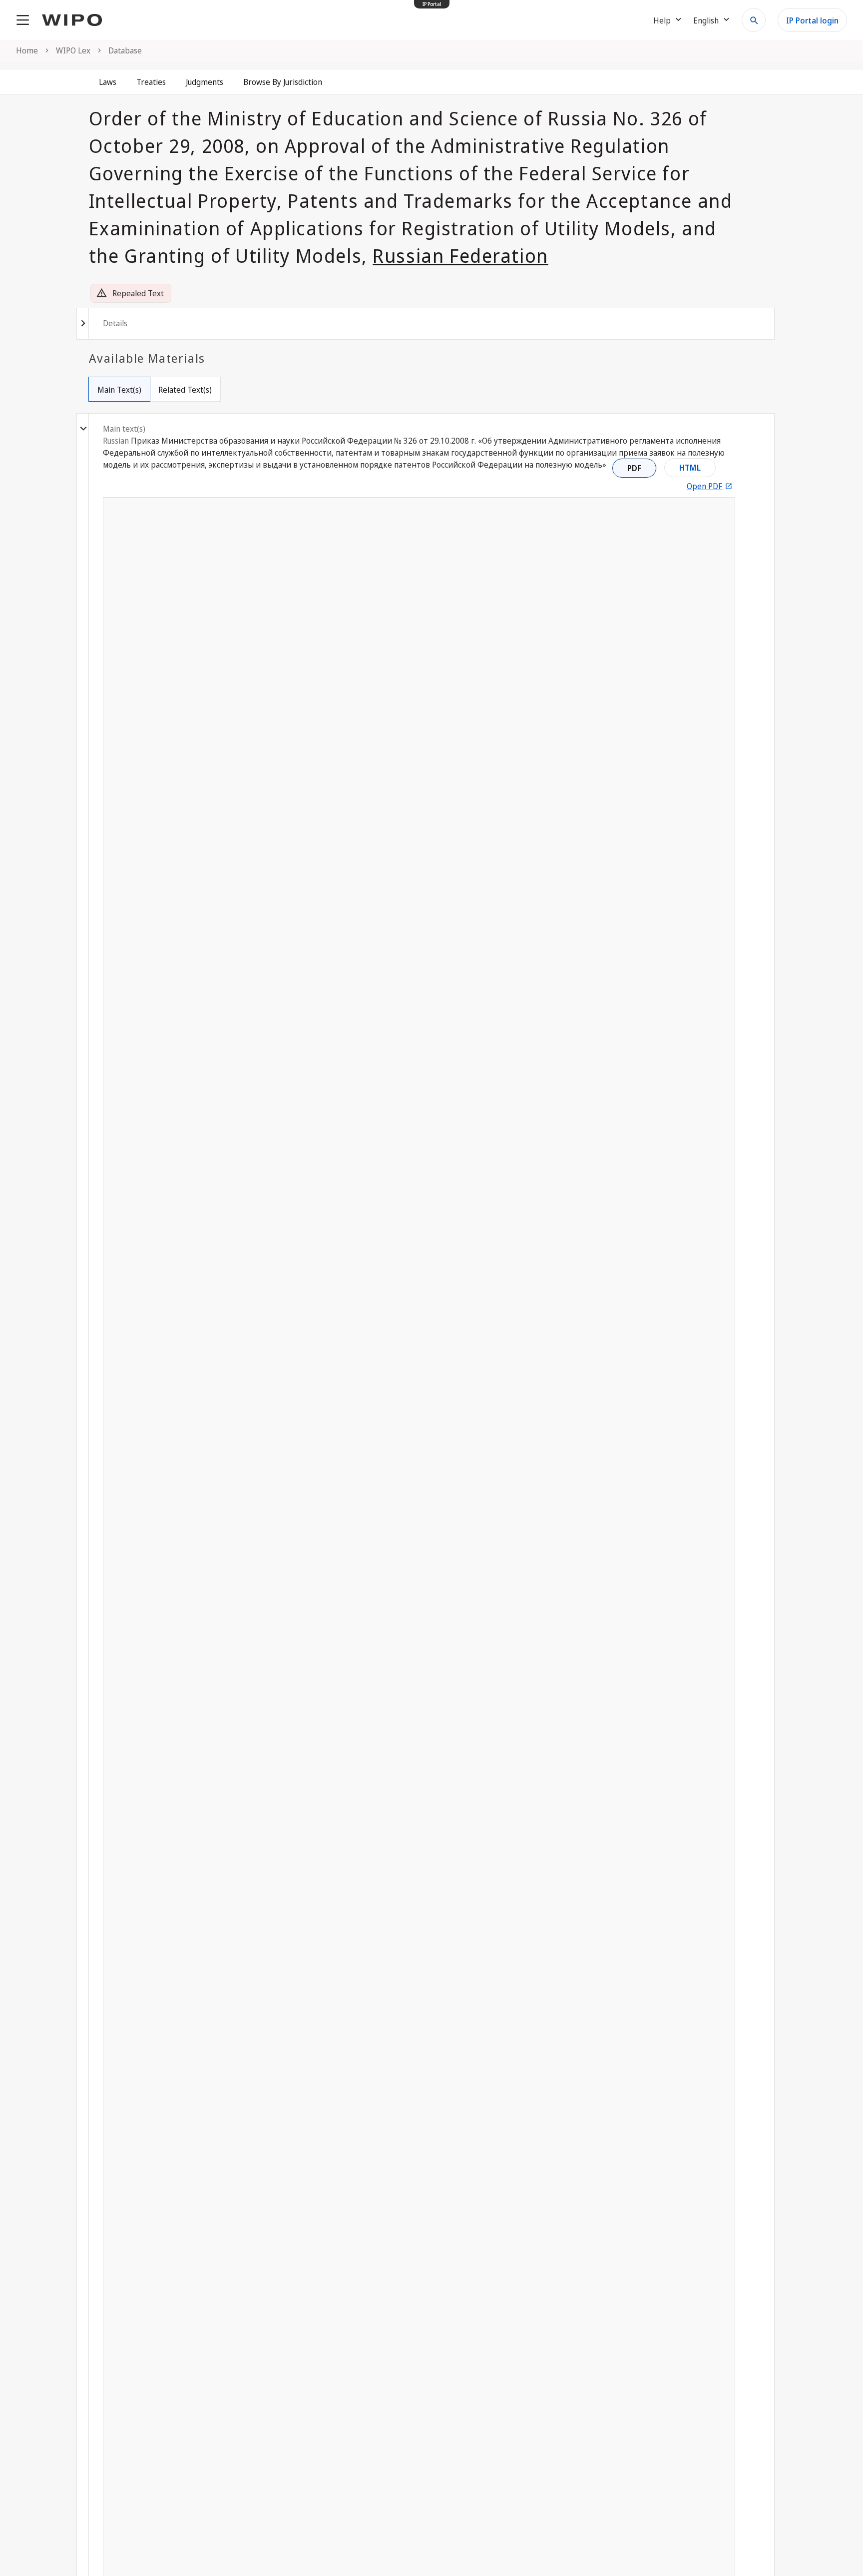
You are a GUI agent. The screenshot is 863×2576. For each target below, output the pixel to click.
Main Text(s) (119, 390)
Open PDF (704, 486)
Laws (108, 82)
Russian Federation (460, 255)
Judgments (205, 82)
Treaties (151, 82)
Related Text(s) (185, 390)
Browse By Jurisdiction (283, 82)
